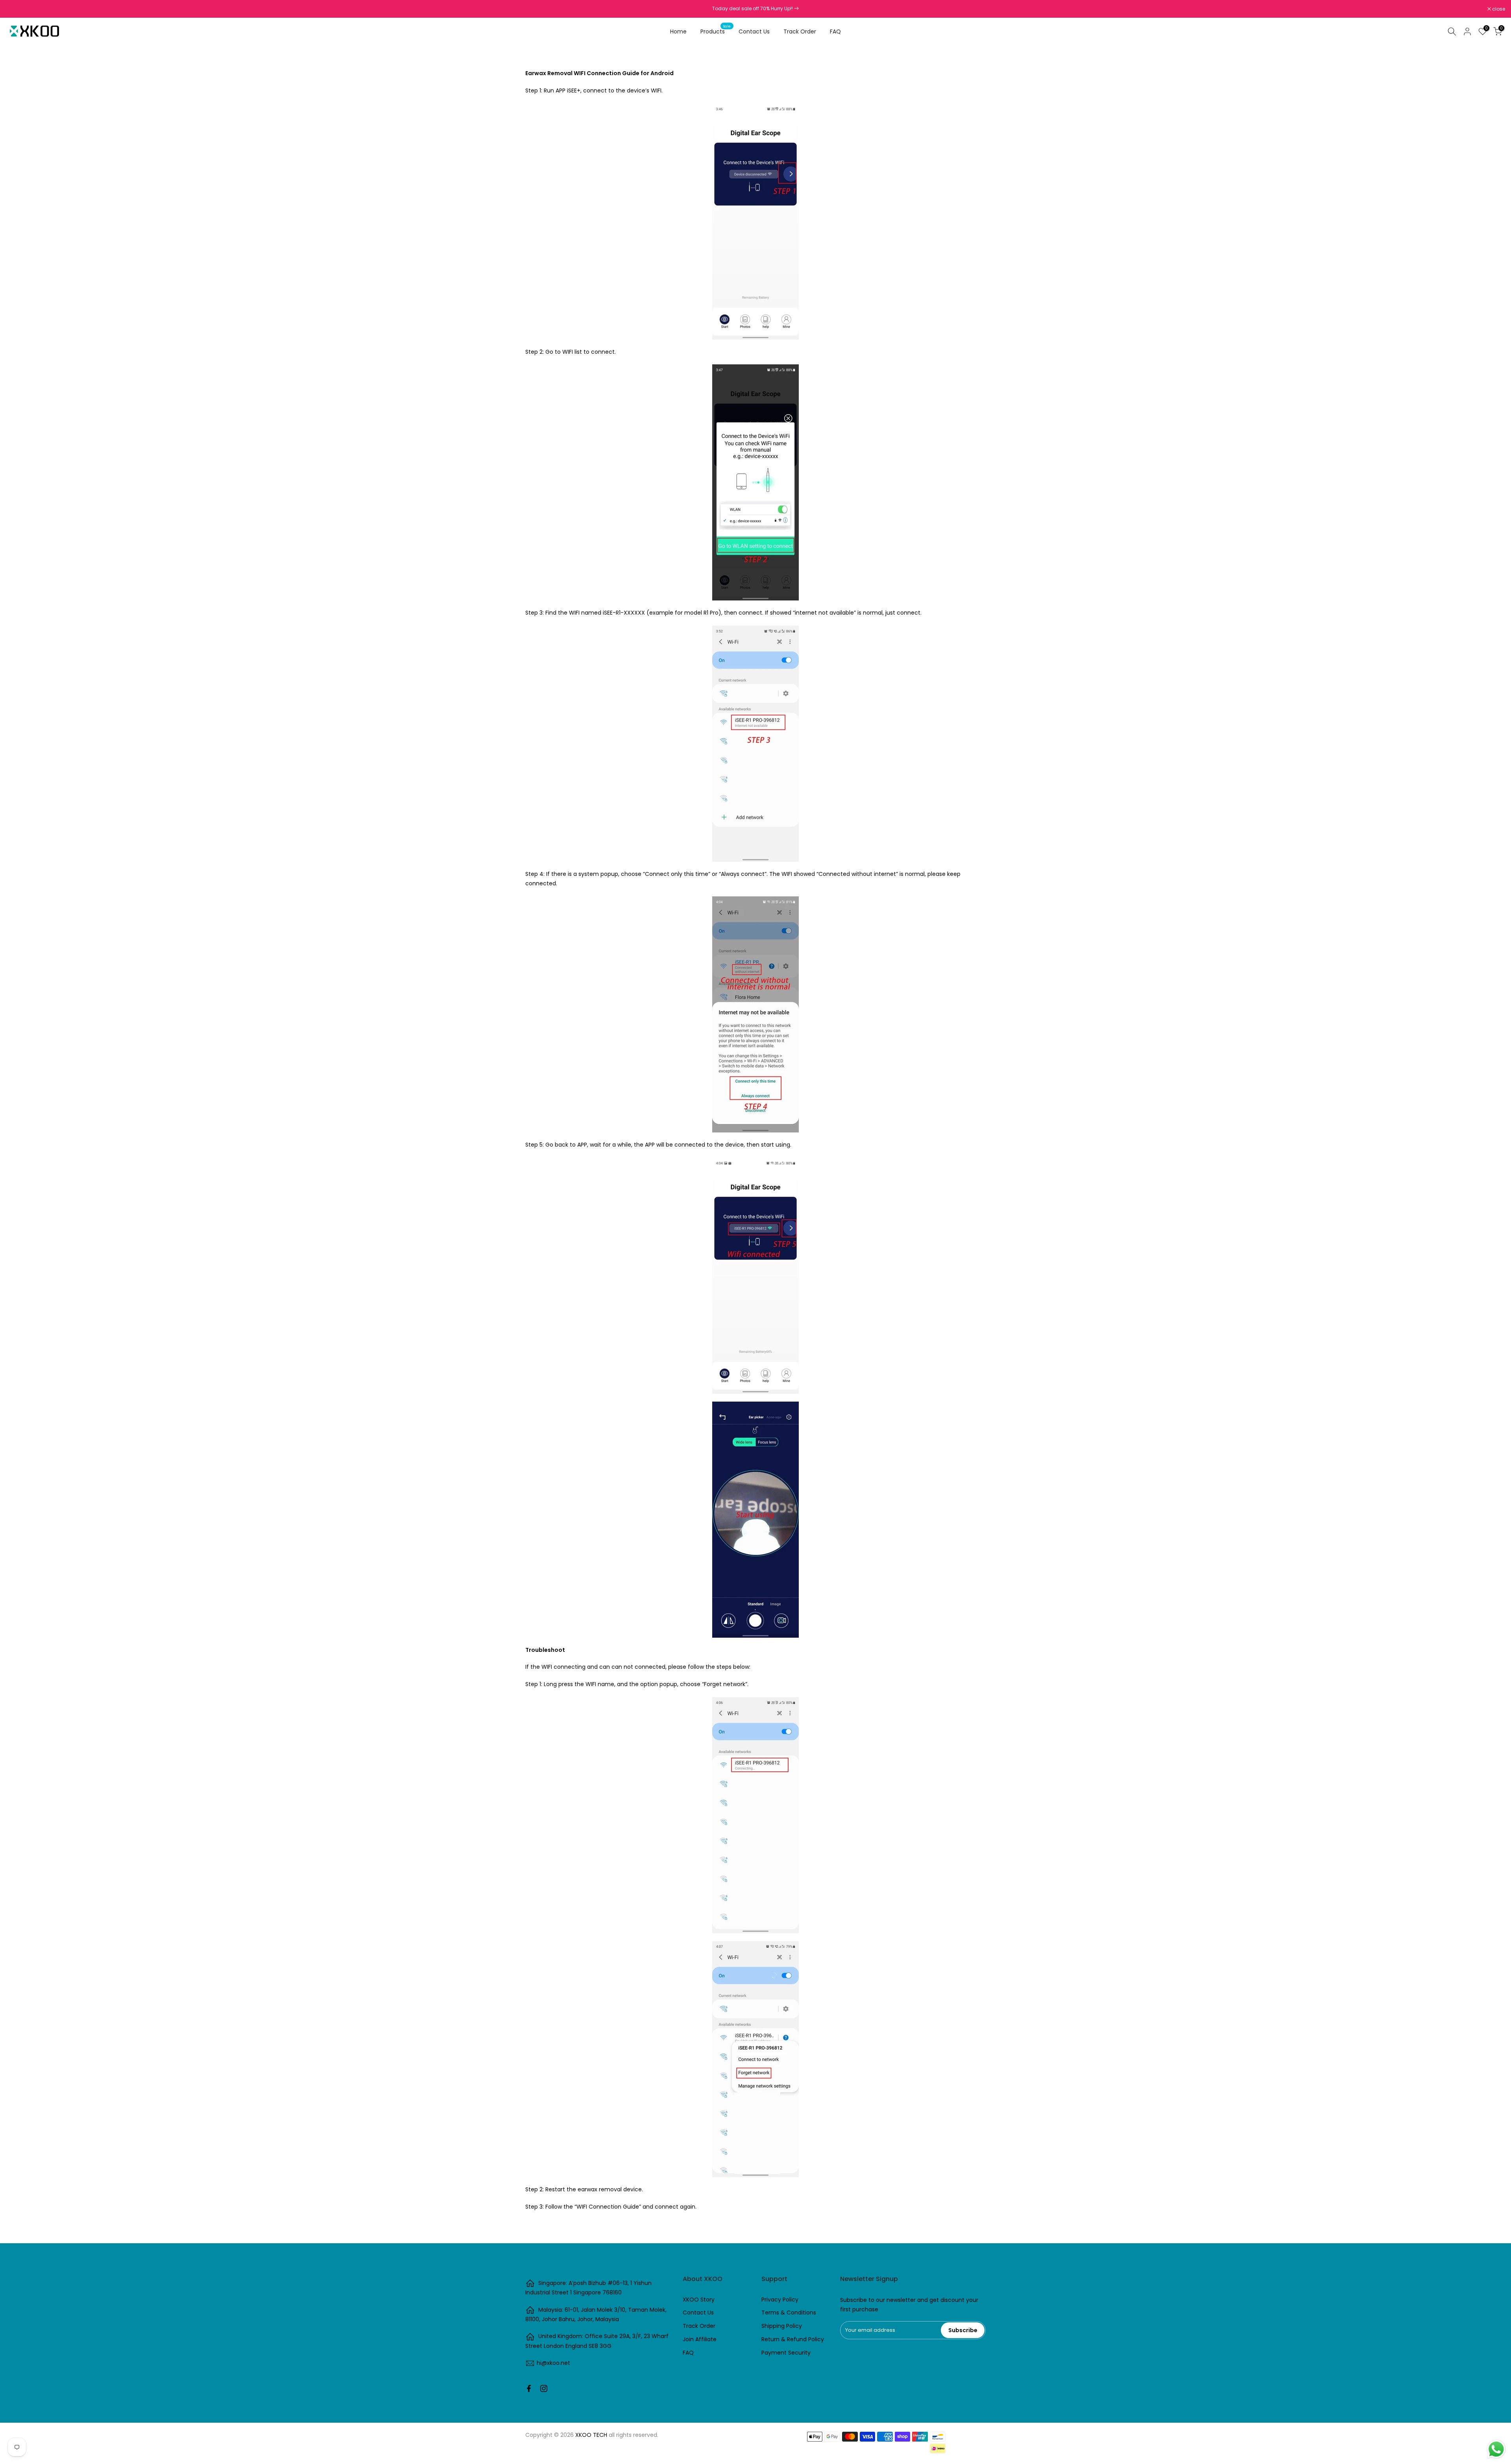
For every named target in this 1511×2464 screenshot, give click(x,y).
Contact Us (754, 31)
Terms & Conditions (789, 2313)
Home (678, 31)
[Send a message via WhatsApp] (1496, 2449)
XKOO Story (699, 2300)
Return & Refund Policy (793, 2339)
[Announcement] (755, 9)
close (17, 9)
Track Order (800, 31)
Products (716, 31)
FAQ (835, 31)
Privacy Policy (780, 2300)
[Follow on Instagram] (544, 2388)
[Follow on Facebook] (529, 2388)
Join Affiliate (700, 2339)
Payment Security (786, 2353)
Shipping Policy (782, 2326)
